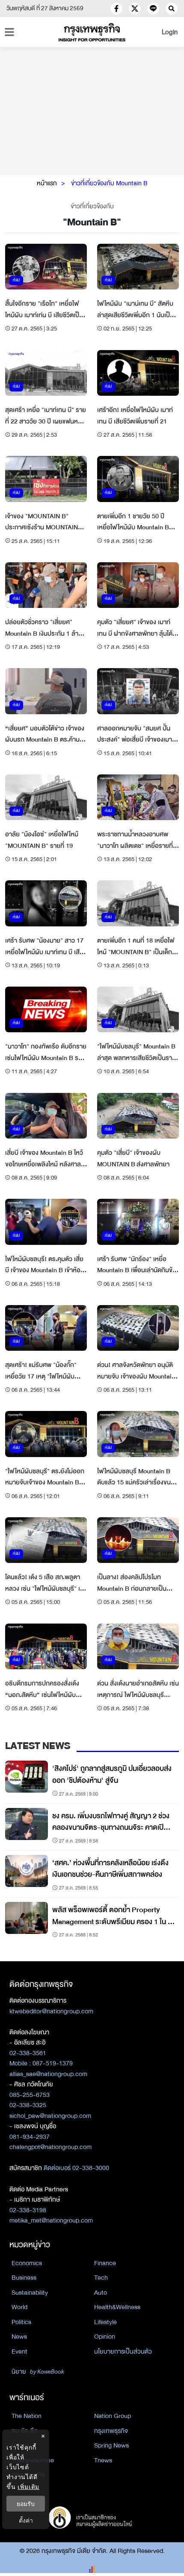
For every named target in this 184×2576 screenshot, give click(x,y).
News (19, 2337)
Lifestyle (105, 2322)
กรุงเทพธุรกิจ (111, 2431)
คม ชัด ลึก (25, 2431)
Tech (101, 2278)
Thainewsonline (33, 2460)
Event (19, 2351)
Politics (21, 2322)
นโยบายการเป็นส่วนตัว (123, 2351)
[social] (116, 9)
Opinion (105, 2337)
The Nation (27, 2416)
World (19, 2307)
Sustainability (30, 2293)
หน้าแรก (47, 183)
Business (24, 2278)
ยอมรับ (26, 2504)
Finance (105, 2263)
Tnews (103, 2460)
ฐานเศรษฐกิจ (28, 2475)
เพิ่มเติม (28, 2487)
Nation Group (113, 2416)
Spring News (111, 2445)
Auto (101, 2293)
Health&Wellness (117, 2307)
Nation (21, 2445)
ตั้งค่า (26, 2520)
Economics (27, 2263)
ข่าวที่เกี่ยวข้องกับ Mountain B (109, 183)
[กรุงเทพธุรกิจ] (92, 32)
